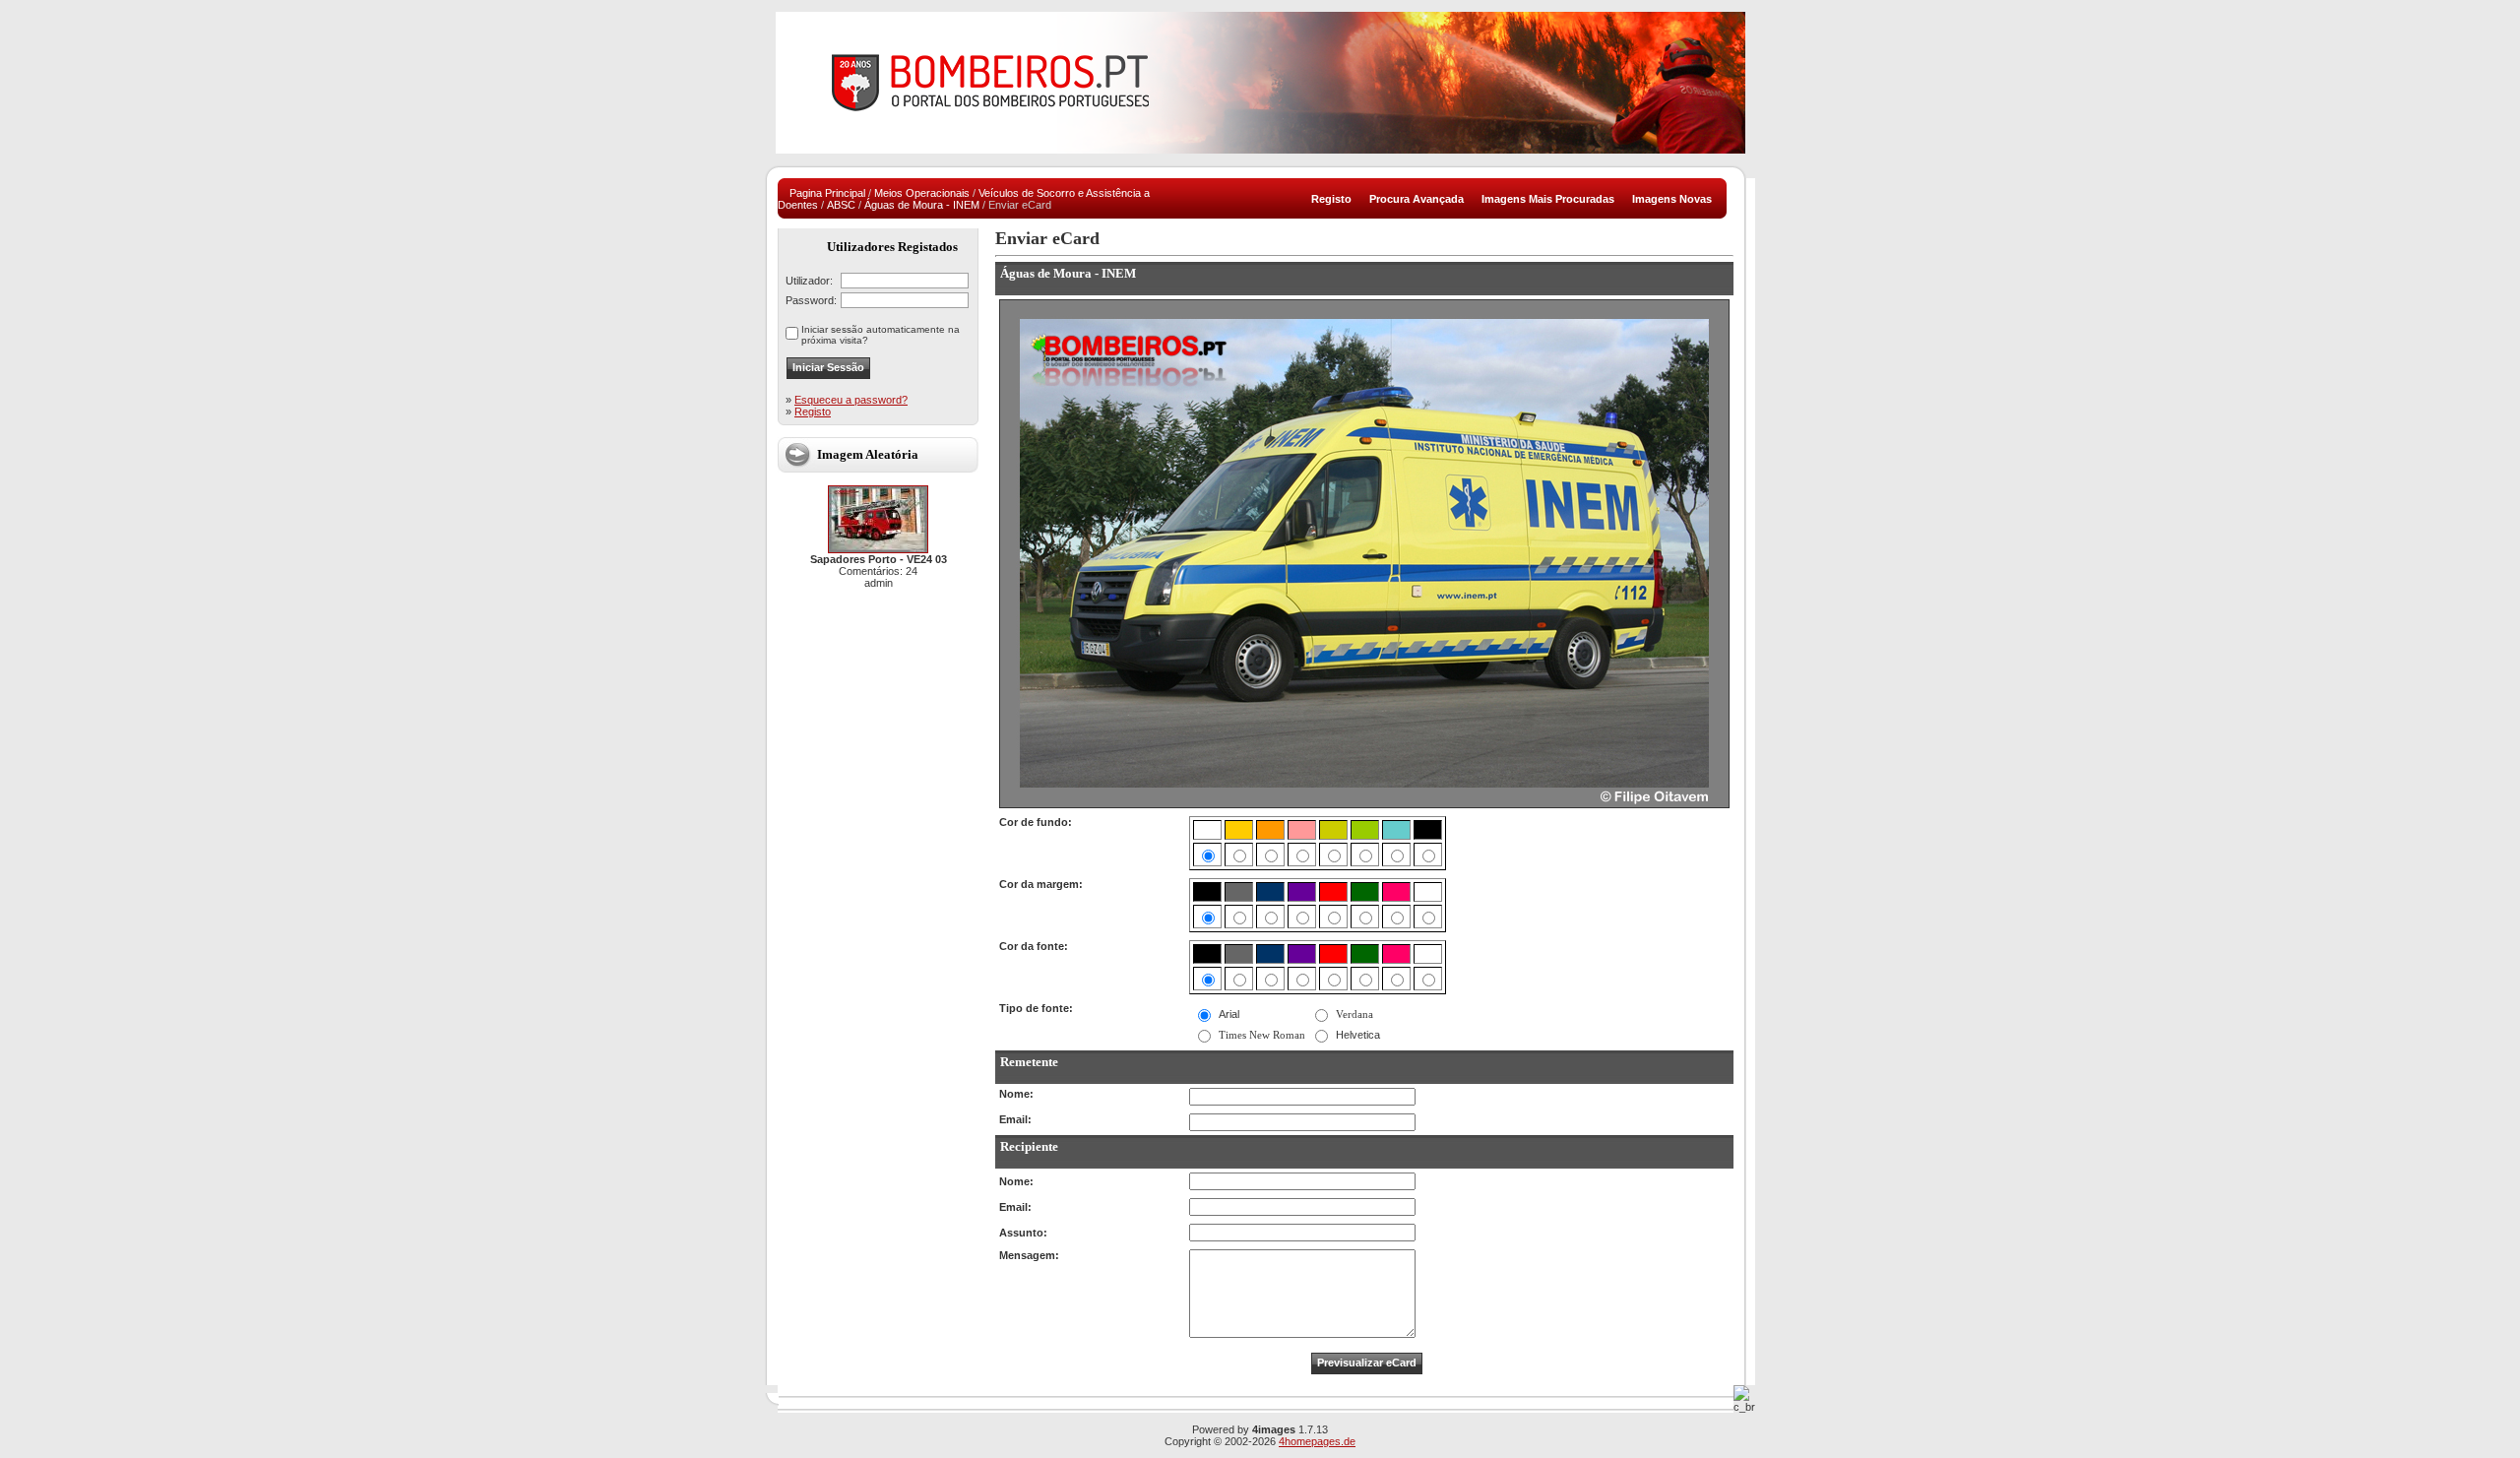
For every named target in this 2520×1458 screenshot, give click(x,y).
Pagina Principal (827, 193)
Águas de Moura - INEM (922, 205)
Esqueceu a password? (851, 400)
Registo (813, 412)
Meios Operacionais (922, 193)
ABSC (841, 205)
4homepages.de (1317, 1441)
